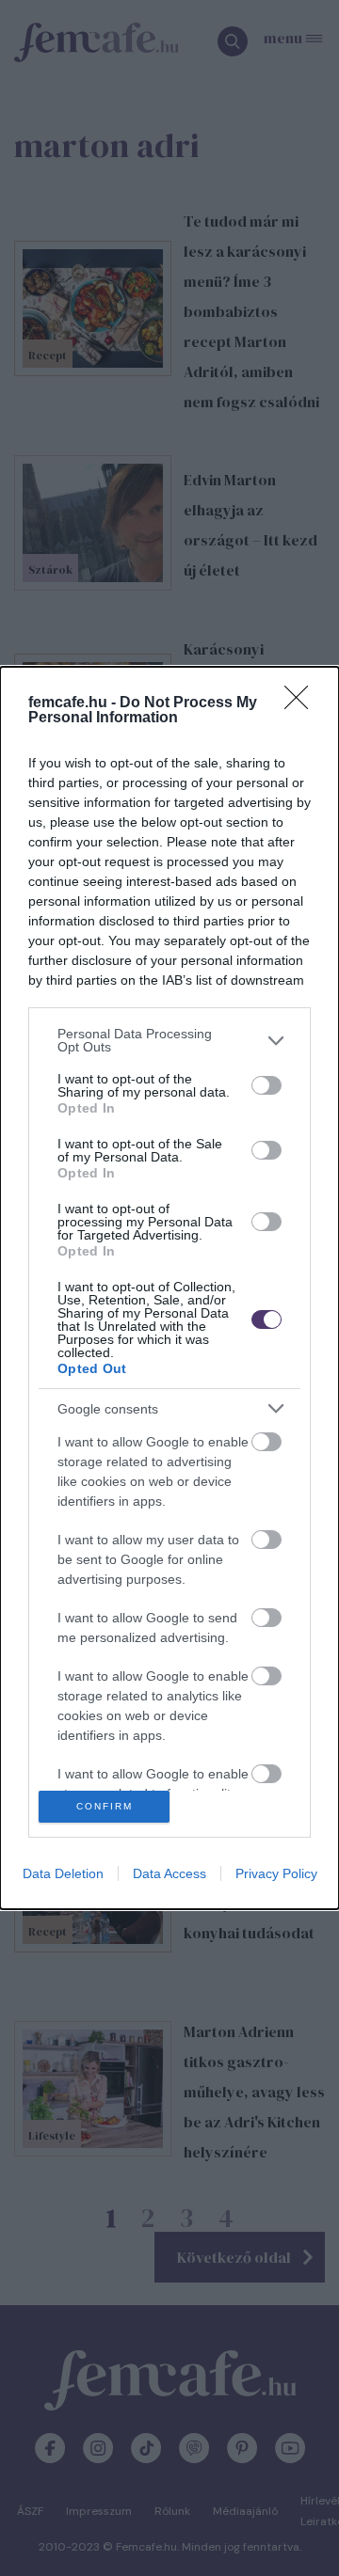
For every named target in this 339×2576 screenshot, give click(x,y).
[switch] (266, 1085)
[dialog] (169, 1288)
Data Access (169, 1873)
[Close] (302, 703)
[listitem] (169, 1040)
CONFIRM (105, 1806)
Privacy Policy (276, 1873)
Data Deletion (63, 1873)
